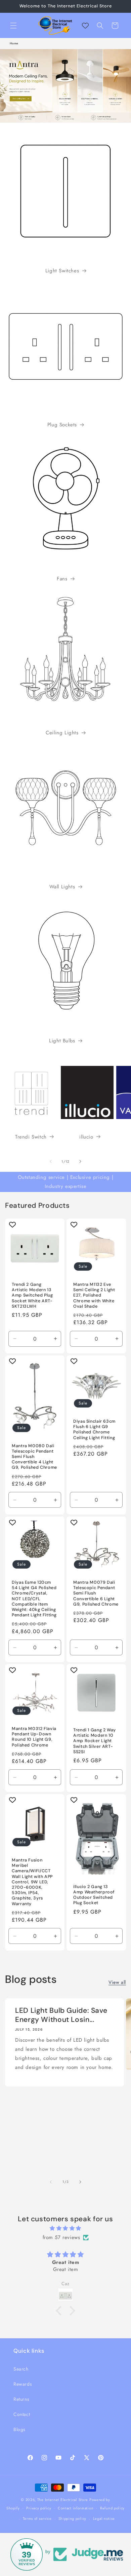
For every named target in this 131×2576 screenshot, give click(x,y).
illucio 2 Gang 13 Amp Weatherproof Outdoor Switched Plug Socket (94, 1895)
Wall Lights (62, 887)
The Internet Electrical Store (63, 2500)
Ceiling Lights (62, 733)
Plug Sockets (62, 425)
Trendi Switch (31, 1137)
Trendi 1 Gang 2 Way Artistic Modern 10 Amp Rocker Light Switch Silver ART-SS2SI (95, 1741)
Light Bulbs (62, 1041)
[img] (65, 2228)
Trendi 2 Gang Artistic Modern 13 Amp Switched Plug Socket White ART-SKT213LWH (32, 1295)
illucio (86, 1137)
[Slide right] (80, 1161)
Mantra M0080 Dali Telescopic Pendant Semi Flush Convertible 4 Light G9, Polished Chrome (34, 1456)
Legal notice (104, 2519)
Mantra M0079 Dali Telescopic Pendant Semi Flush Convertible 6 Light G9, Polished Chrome (96, 1593)
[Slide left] (51, 1161)
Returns (21, 2399)
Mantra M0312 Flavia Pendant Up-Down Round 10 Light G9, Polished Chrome (34, 1737)
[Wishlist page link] (85, 26)
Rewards (23, 2384)
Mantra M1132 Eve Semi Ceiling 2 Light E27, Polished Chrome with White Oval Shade (94, 1295)
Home (14, 43)
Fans (62, 579)
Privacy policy (39, 2508)
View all (117, 1982)
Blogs (19, 2429)
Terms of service (37, 2519)
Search (21, 2369)
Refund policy (112, 2508)
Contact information (76, 2508)
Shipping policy (73, 2519)
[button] (13, 26)
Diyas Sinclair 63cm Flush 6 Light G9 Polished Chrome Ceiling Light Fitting (94, 1430)
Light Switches (62, 271)
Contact (22, 2414)
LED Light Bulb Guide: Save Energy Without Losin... (61, 2015)
